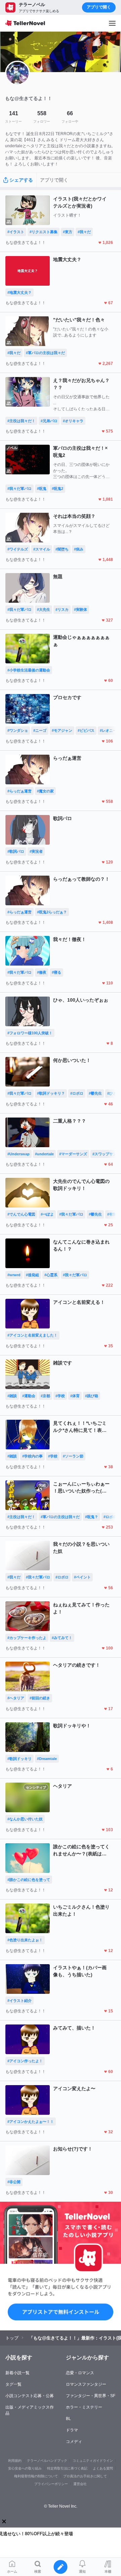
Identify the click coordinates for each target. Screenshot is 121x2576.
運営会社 (80, 2484)
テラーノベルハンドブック (47, 2461)
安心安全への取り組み (25, 2468)
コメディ (74, 2442)
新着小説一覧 (17, 2373)
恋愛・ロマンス (80, 2373)
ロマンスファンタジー (86, 2384)
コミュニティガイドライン (93, 2461)
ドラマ (72, 2430)
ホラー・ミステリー (84, 2407)
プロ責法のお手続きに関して (85, 2476)
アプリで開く (99, 7)
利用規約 (15, 2461)
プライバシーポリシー (51, 2484)
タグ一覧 (13, 2384)
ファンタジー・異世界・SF (91, 2396)
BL (68, 2419)
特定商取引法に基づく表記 (67, 2468)
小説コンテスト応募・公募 (30, 2396)
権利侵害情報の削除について (36, 2476)
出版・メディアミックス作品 (30, 2410)
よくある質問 (103, 2468)
